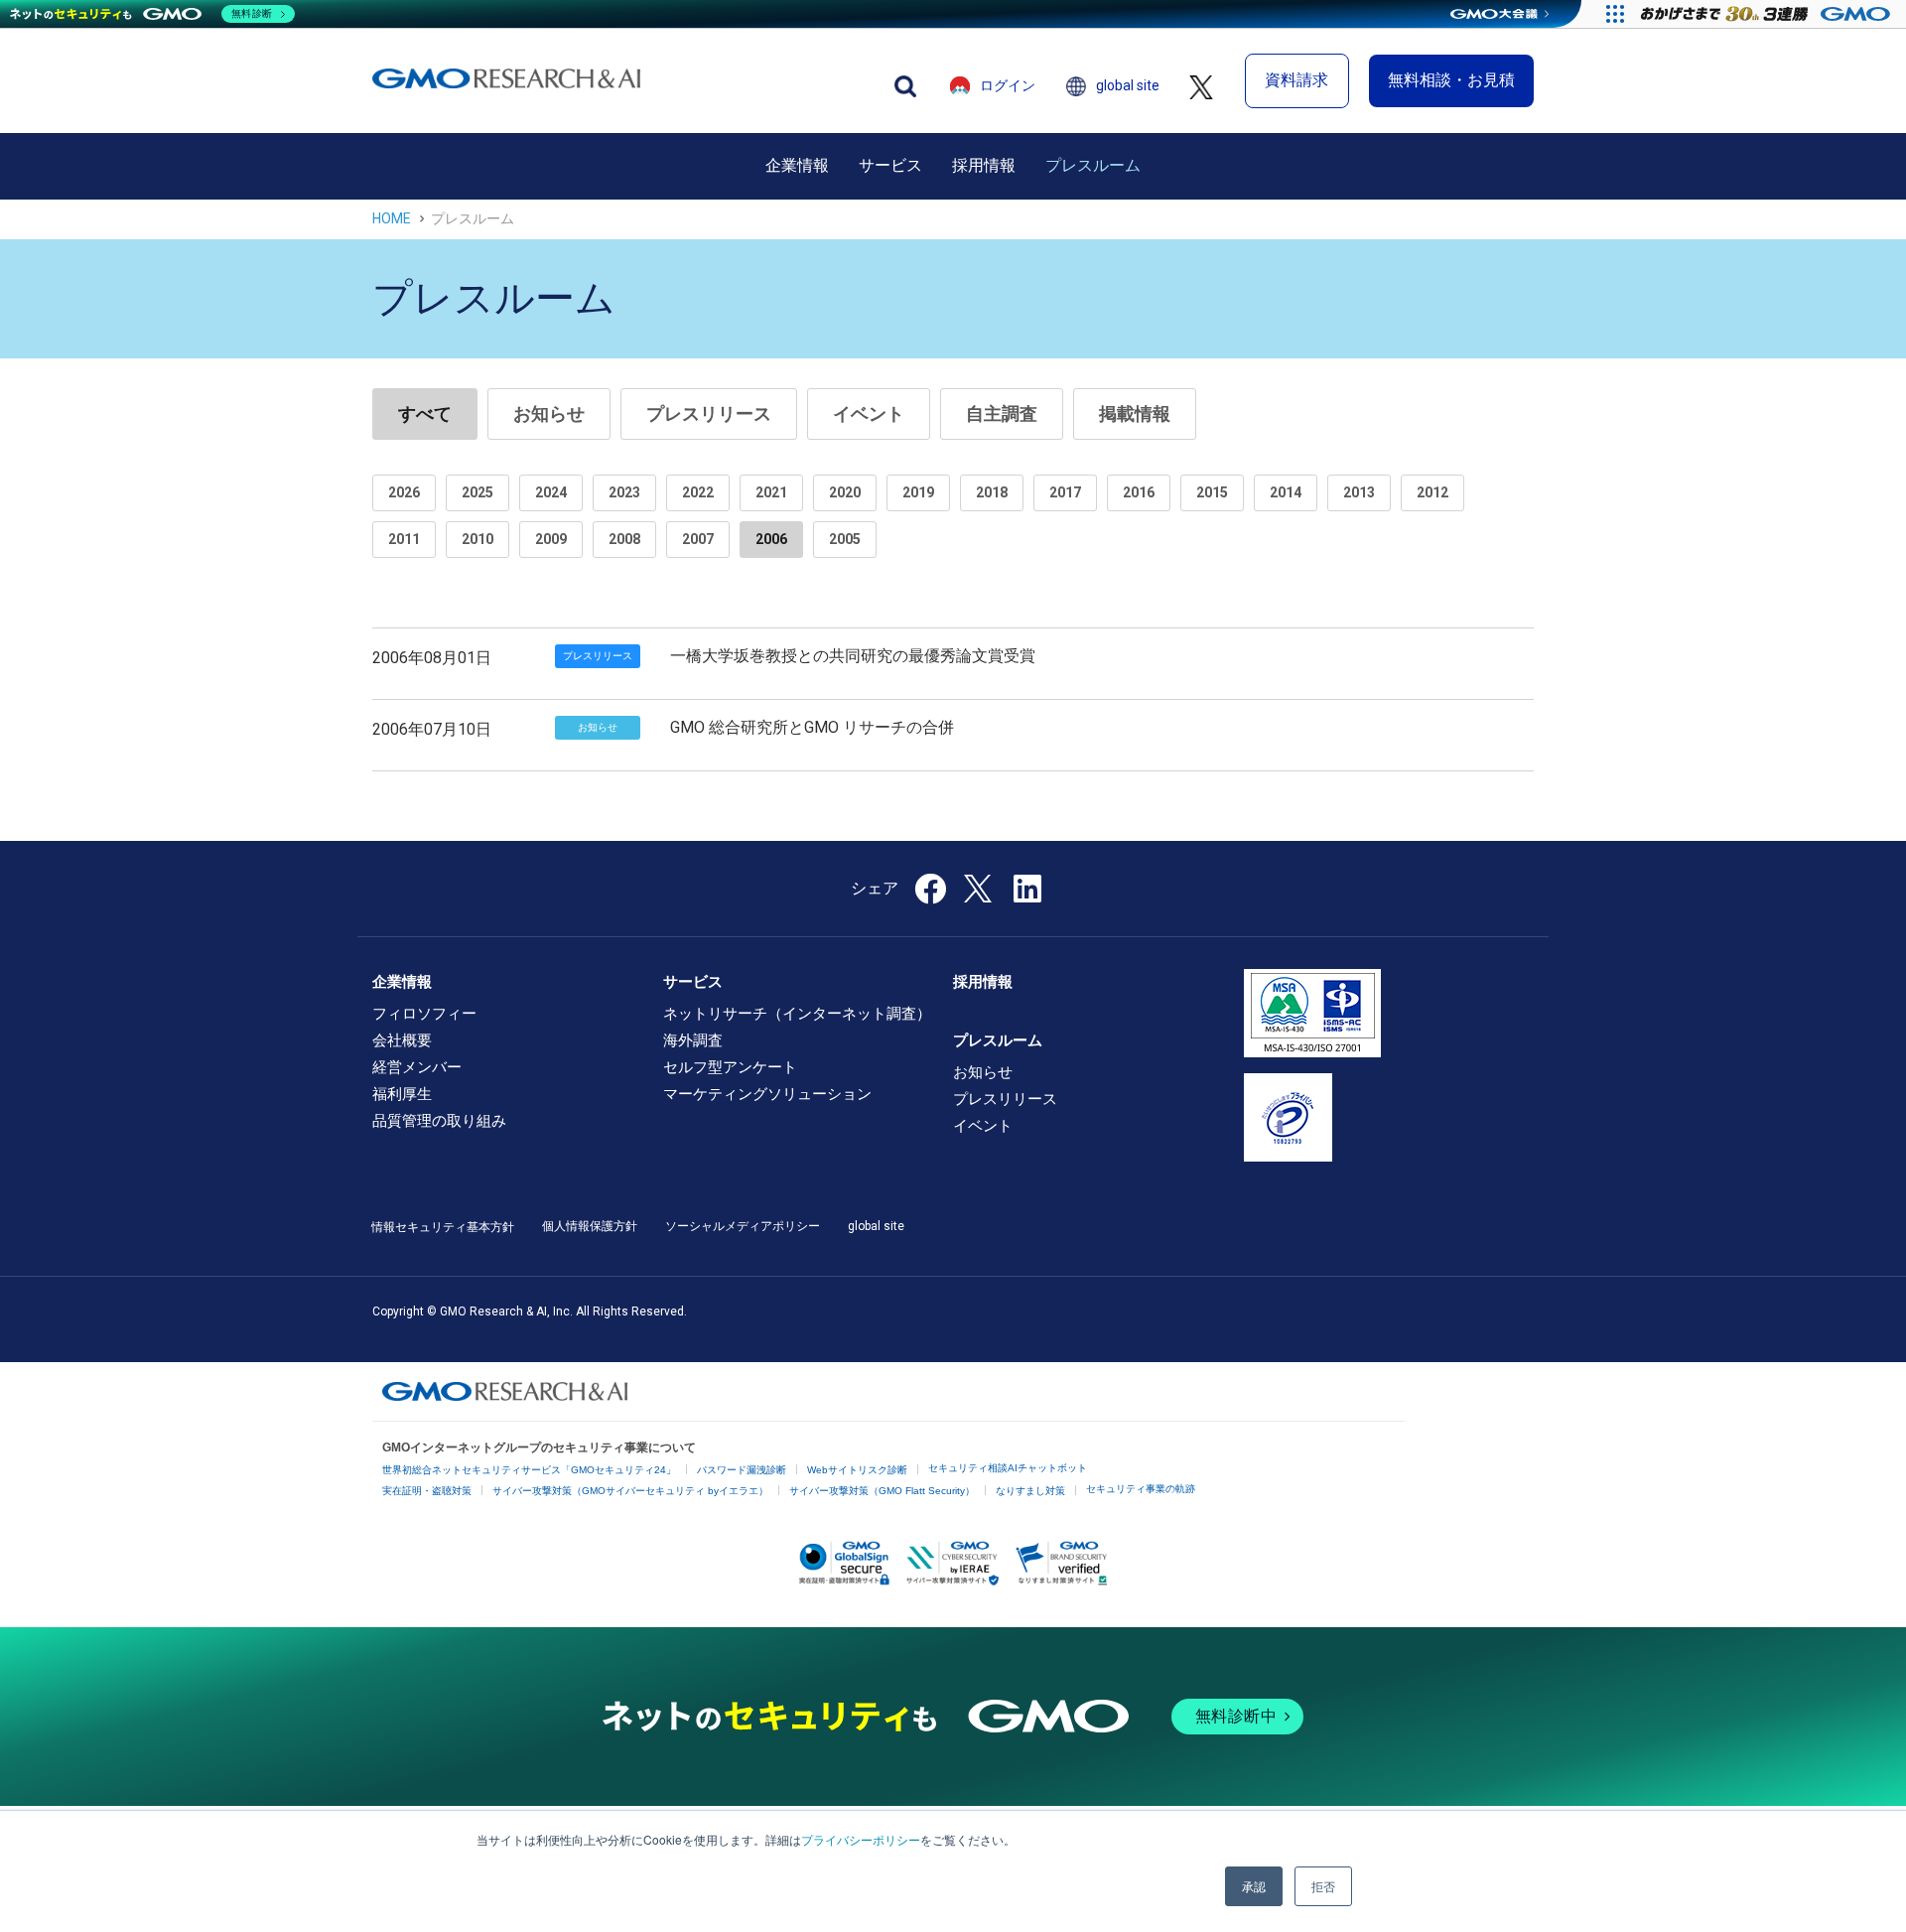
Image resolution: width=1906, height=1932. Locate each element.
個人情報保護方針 (590, 1226)
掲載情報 (1135, 414)
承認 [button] (1254, 1886)
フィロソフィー (424, 1014)
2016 (1139, 492)
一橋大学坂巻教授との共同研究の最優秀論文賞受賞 (853, 656)
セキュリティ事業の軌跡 (1141, 1489)
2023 (624, 492)
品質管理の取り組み (439, 1121)
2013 (1359, 492)
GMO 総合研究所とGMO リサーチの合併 (812, 727)
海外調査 (693, 1040)
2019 (918, 492)
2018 (992, 492)
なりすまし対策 (1030, 1491)
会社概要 (402, 1040)
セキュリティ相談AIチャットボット (1008, 1468)
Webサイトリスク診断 (857, 1470)
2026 (404, 492)
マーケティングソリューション (767, 1094)
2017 (1065, 492)
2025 (477, 492)
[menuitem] (797, 166)
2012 (1432, 492)
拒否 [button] (1323, 1886)
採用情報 (984, 165)
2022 (698, 492)
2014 (1286, 492)
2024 (551, 492)
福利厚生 (402, 1094)
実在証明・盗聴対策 (427, 1491)
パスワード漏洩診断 (742, 1470)
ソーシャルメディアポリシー (743, 1226)
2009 (551, 539)
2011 (404, 539)
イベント (869, 414)
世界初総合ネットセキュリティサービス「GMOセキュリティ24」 (529, 1470)
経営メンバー (417, 1067)
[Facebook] (930, 895)
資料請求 (1296, 80)
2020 (845, 492)
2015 (1212, 492)
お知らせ (549, 414)
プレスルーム (1093, 165)
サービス (890, 165)
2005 (845, 539)
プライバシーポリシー (861, 1839)
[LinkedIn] (1027, 895)
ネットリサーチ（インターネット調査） (797, 1014)
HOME (392, 218)
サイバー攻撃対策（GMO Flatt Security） (882, 1491)
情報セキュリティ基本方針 (443, 1227)
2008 (624, 539)
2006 (771, 539)
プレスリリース (709, 414)
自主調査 (1002, 414)
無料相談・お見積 (1451, 80)
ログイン (1008, 85)
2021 (771, 492)
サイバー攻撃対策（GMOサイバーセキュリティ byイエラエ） (630, 1491)
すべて (425, 414)
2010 (477, 539)
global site (1128, 85)
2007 (698, 539)
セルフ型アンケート (730, 1067)
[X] (980, 887)
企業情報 (797, 165)
